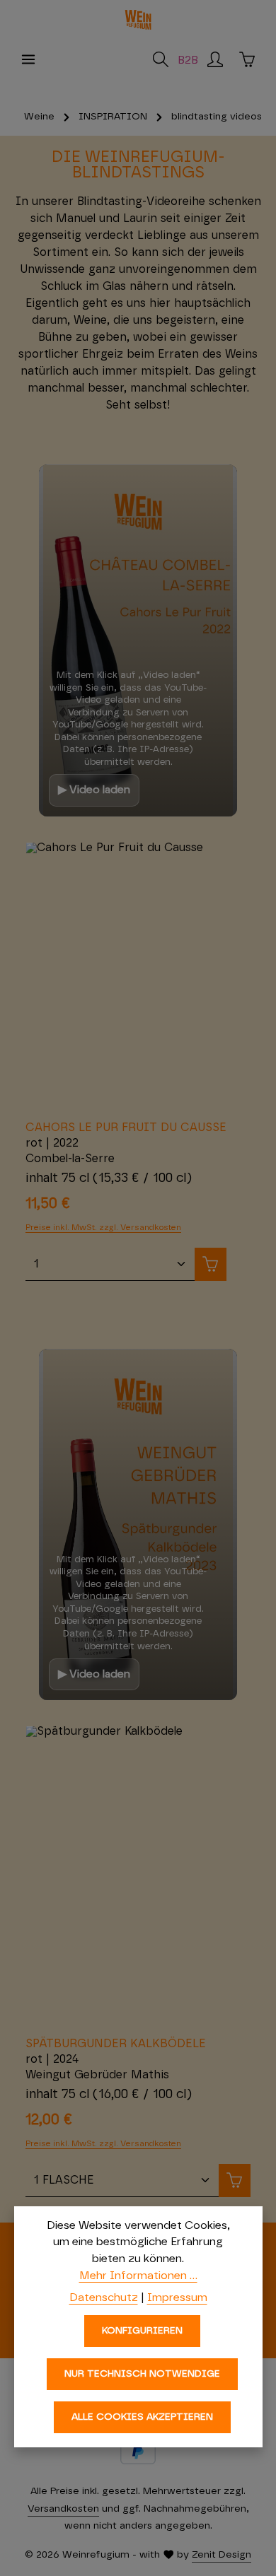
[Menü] (28, 59)
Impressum (177, 2297)
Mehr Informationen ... (138, 2276)
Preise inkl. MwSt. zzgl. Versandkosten (103, 1227)
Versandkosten (63, 2509)
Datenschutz (104, 2297)
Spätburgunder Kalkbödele (116, 2044)
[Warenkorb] (247, 59)
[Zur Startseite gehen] (138, 20)
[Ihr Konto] (215, 59)
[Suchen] (161, 59)
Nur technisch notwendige (142, 2374)
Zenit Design (222, 2555)
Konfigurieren (142, 2331)
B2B (188, 60)
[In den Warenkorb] (211, 1264)
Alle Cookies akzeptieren (142, 2417)
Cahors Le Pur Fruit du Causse (126, 1128)
